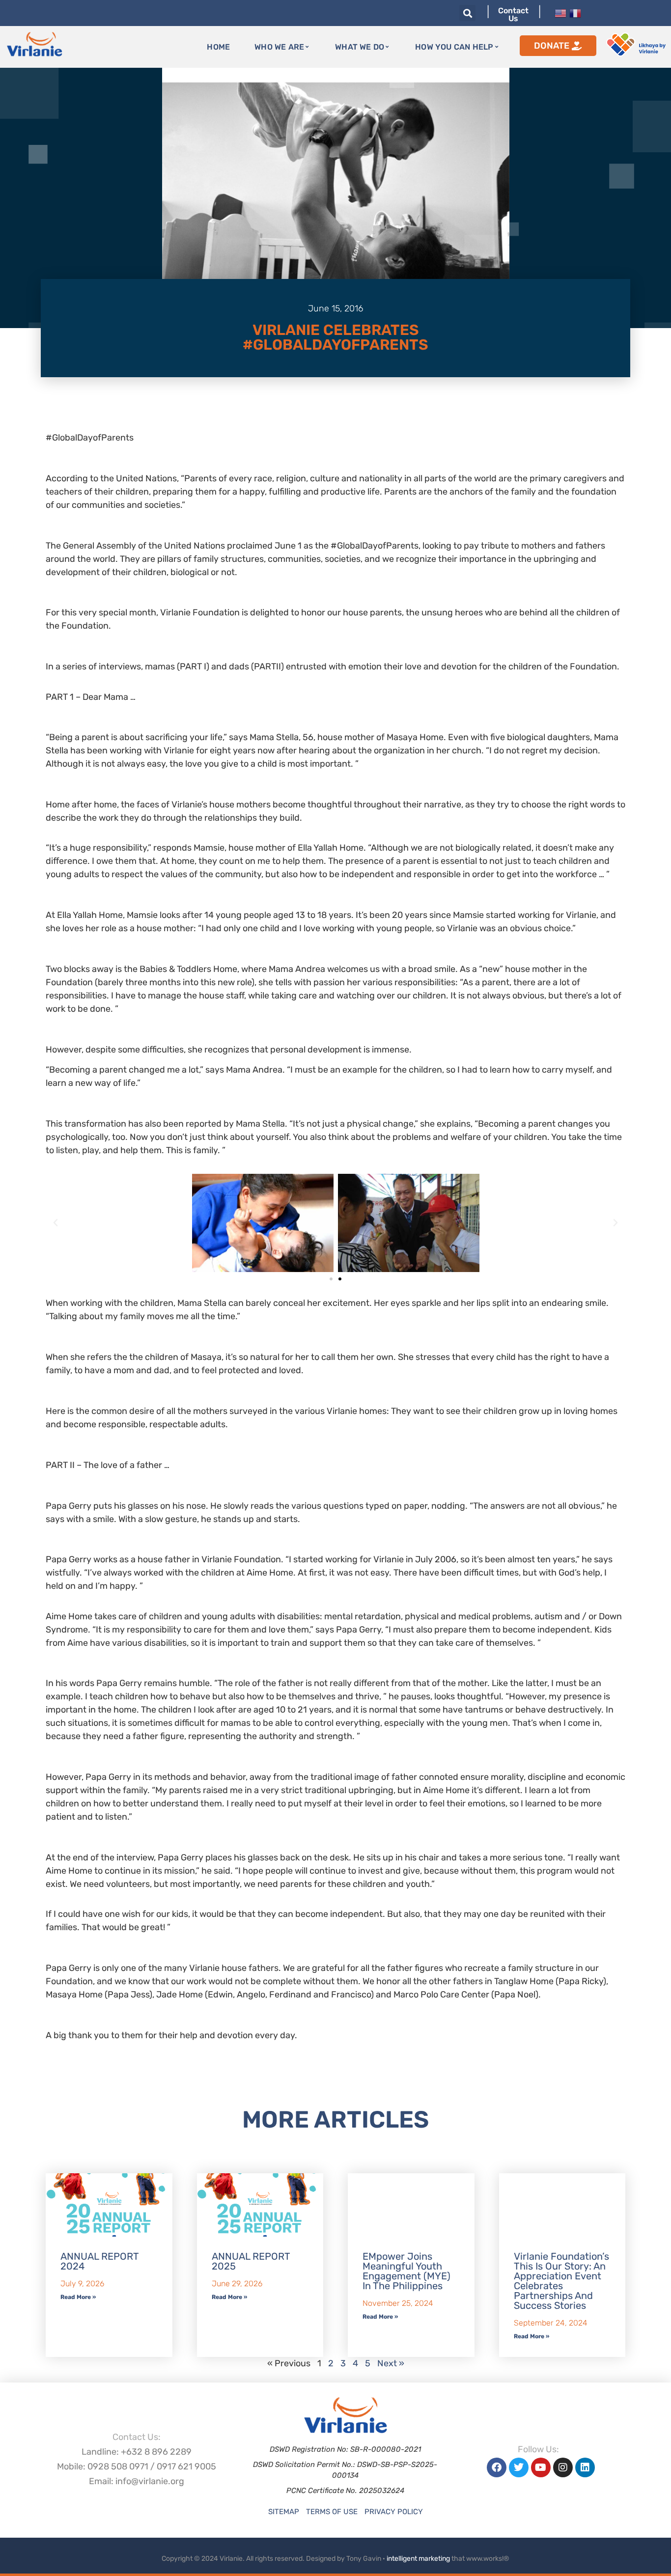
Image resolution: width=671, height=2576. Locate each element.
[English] (560, 12)
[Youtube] (541, 2467)
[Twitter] (519, 2467)
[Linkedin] (585, 2467)
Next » (391, 2363)
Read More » (78, 2297)
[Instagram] (563, 2467)
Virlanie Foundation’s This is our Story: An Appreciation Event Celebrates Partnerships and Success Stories (561, 2281)
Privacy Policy (394, 2512)
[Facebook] (497, 2467)
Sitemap (284, 2512)
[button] (467, 13)
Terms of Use (332, 2512)
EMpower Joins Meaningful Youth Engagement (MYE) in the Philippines (406, 2271)
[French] (575, 12)
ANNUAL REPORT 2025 (251, 2261)
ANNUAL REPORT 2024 (99, 2261)
